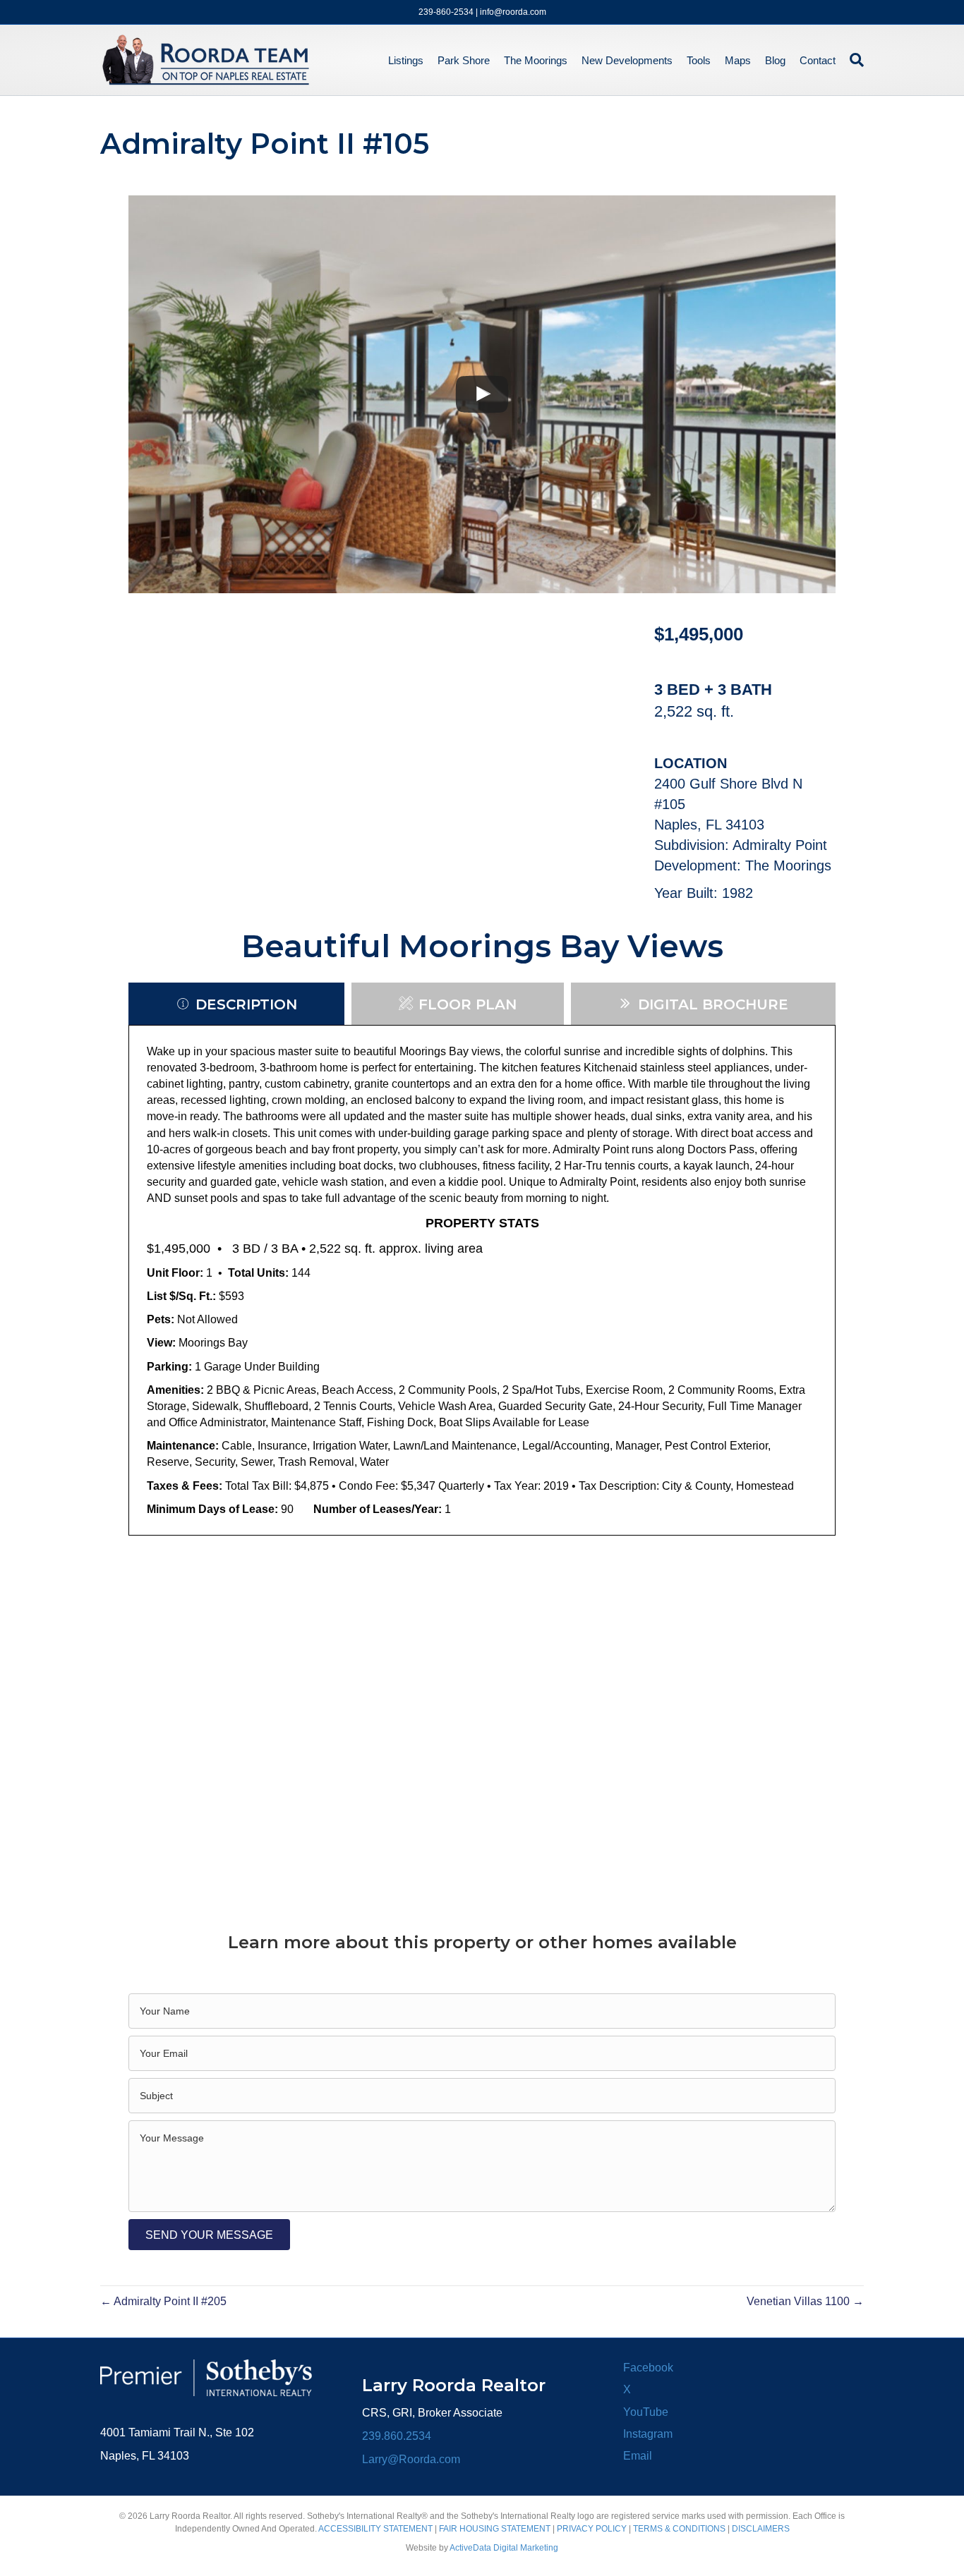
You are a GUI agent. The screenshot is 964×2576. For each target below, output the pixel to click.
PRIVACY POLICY (592, 2529)
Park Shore (464, 60)
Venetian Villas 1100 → (805, 2301)
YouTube (646, 2412)
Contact (818, 60)
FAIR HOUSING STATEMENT (495, 2529)
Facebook (648, 2368)
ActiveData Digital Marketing (504, 2548)
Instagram (648, 2434)
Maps (738, 60)
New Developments (627, 60)
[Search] (853, 60)
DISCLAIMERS (761, 2529)
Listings (406, 60)
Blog (775, 60)
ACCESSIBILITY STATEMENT (375, 2529)
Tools (699, 60)
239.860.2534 (397, 2436)
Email (638, 2456)
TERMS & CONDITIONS (679, 2529)
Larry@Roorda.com (411, 2459)
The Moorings (536, 60)
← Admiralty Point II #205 (163, 2301)
